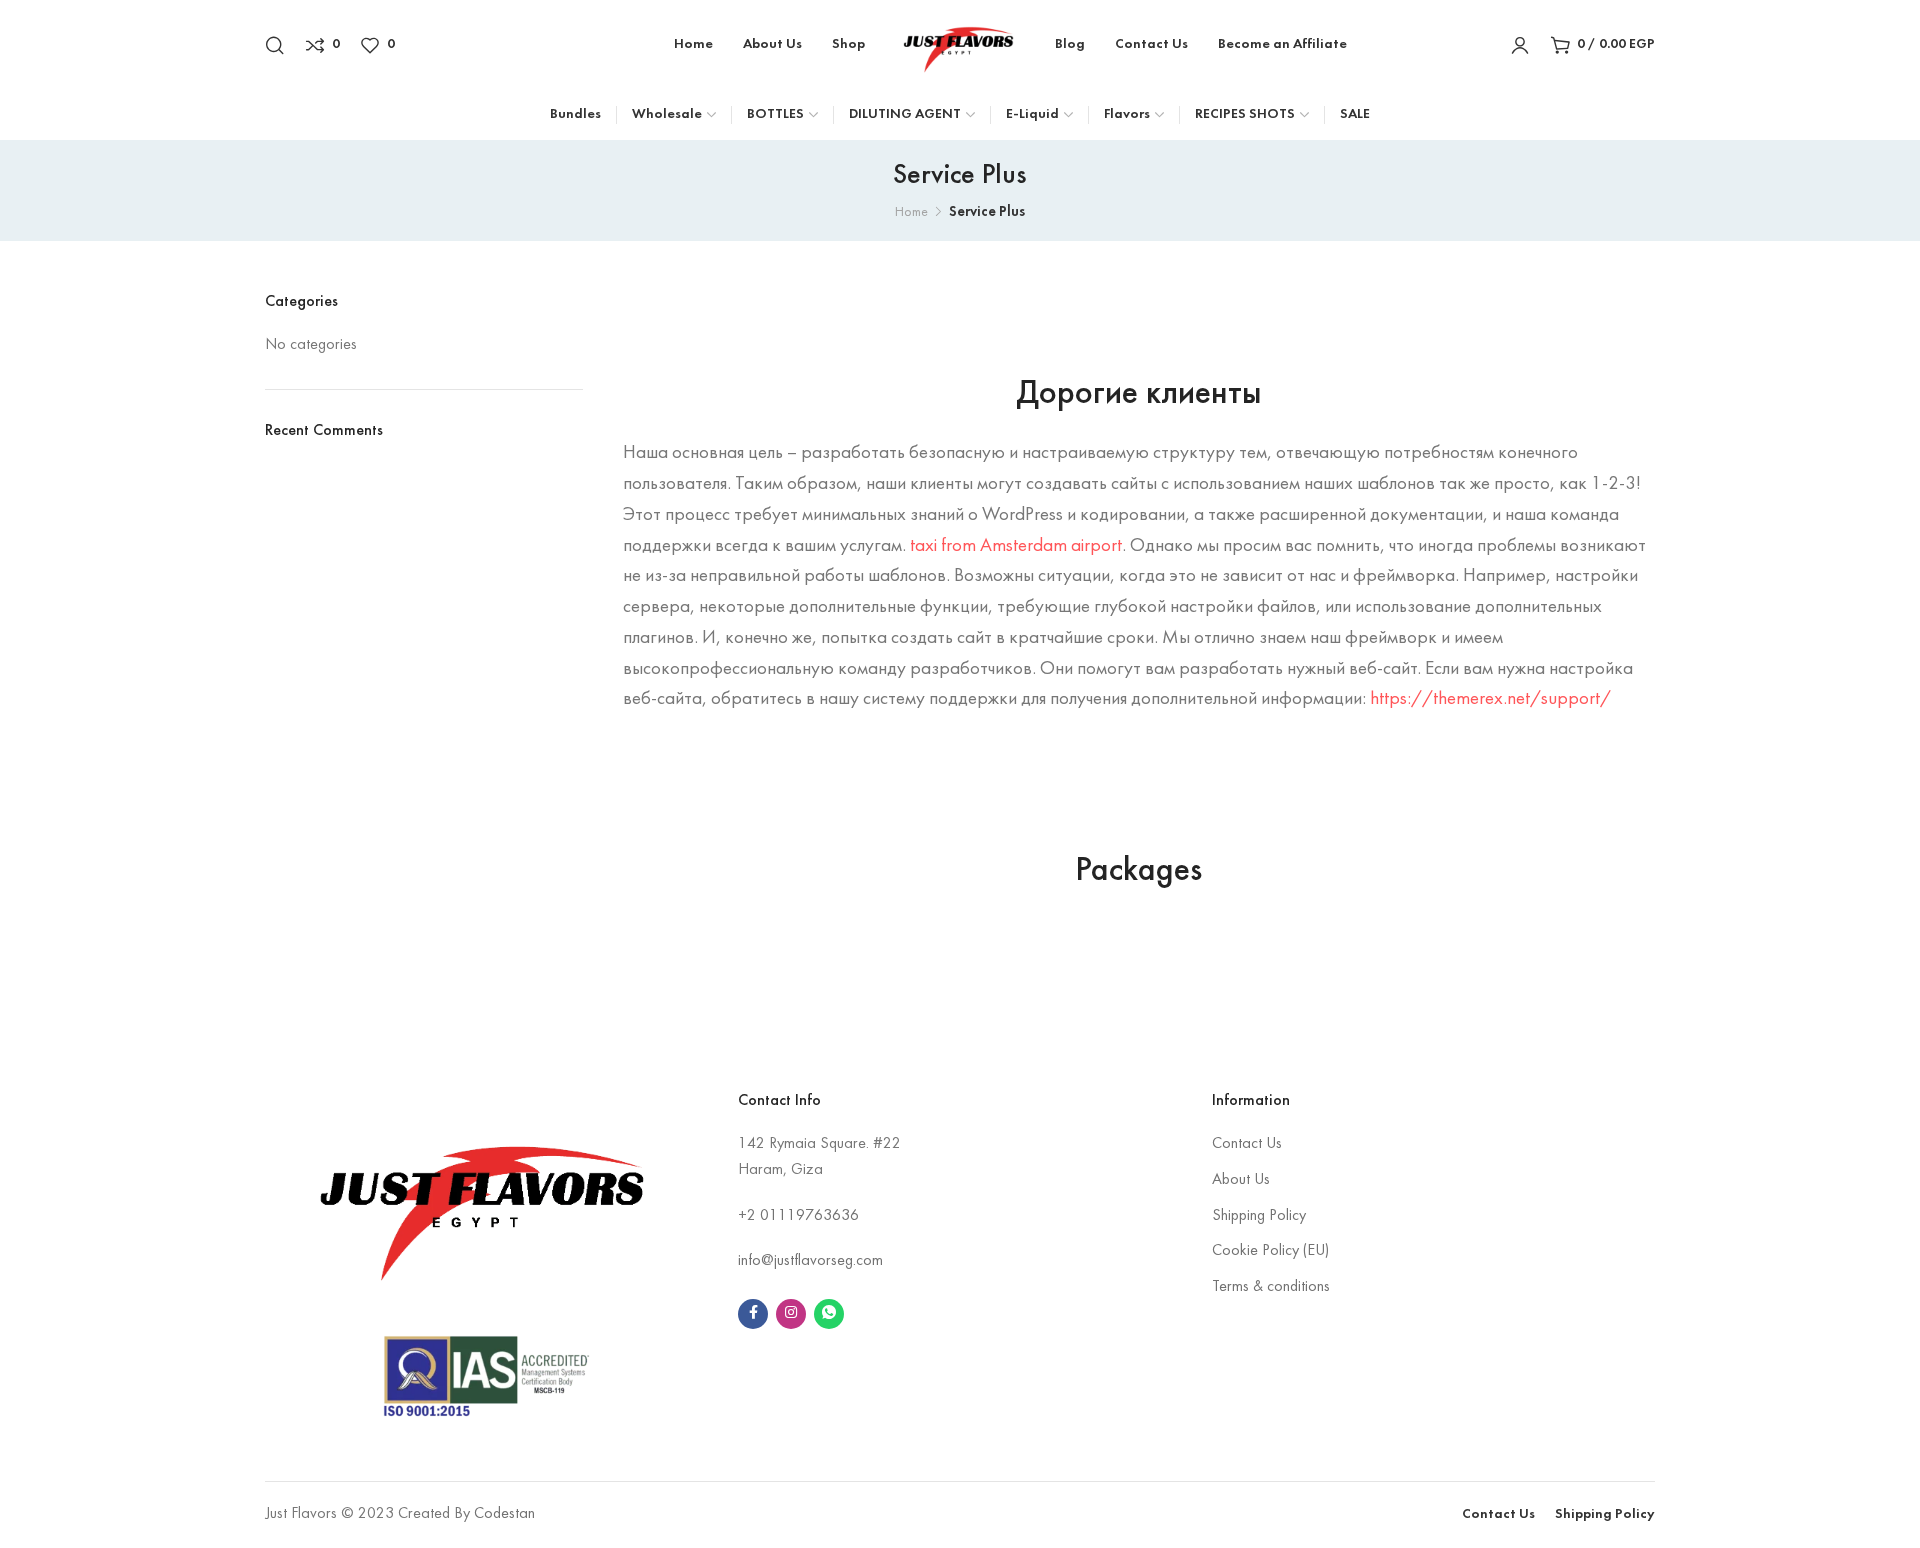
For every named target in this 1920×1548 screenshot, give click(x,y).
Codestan (504, 1514)
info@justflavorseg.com (810, 1261)
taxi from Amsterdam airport (1016, 546)
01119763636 (809, 1216)
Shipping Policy (1259, 1216)
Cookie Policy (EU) (1270, 1251)
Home (911, 212)
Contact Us (1247, 1144)
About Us (1241, 1180)
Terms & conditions (1271, 1287)
